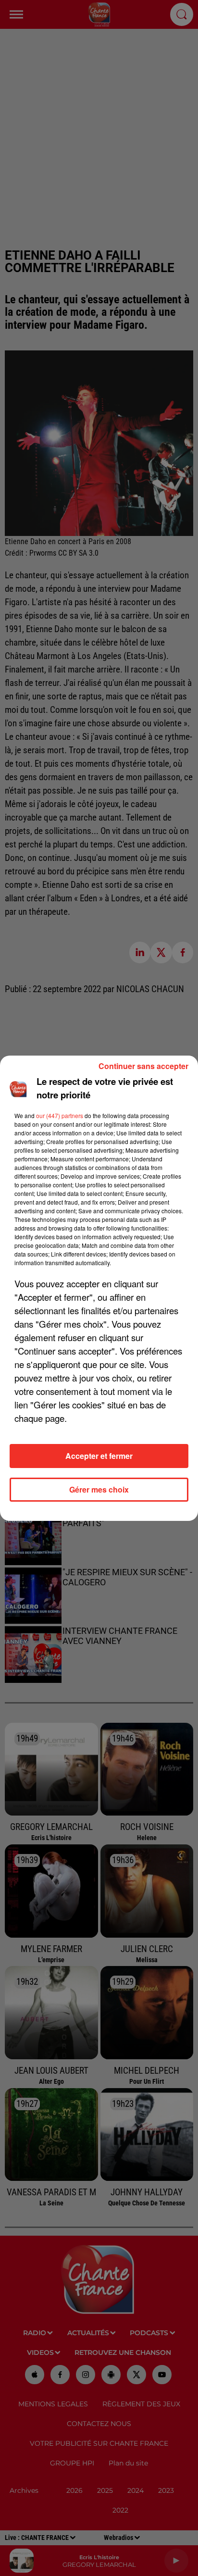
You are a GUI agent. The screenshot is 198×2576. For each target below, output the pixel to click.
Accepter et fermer (99, 1456)
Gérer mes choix (99, 1489)
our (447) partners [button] (60, 1115)
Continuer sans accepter (143, 1066)
